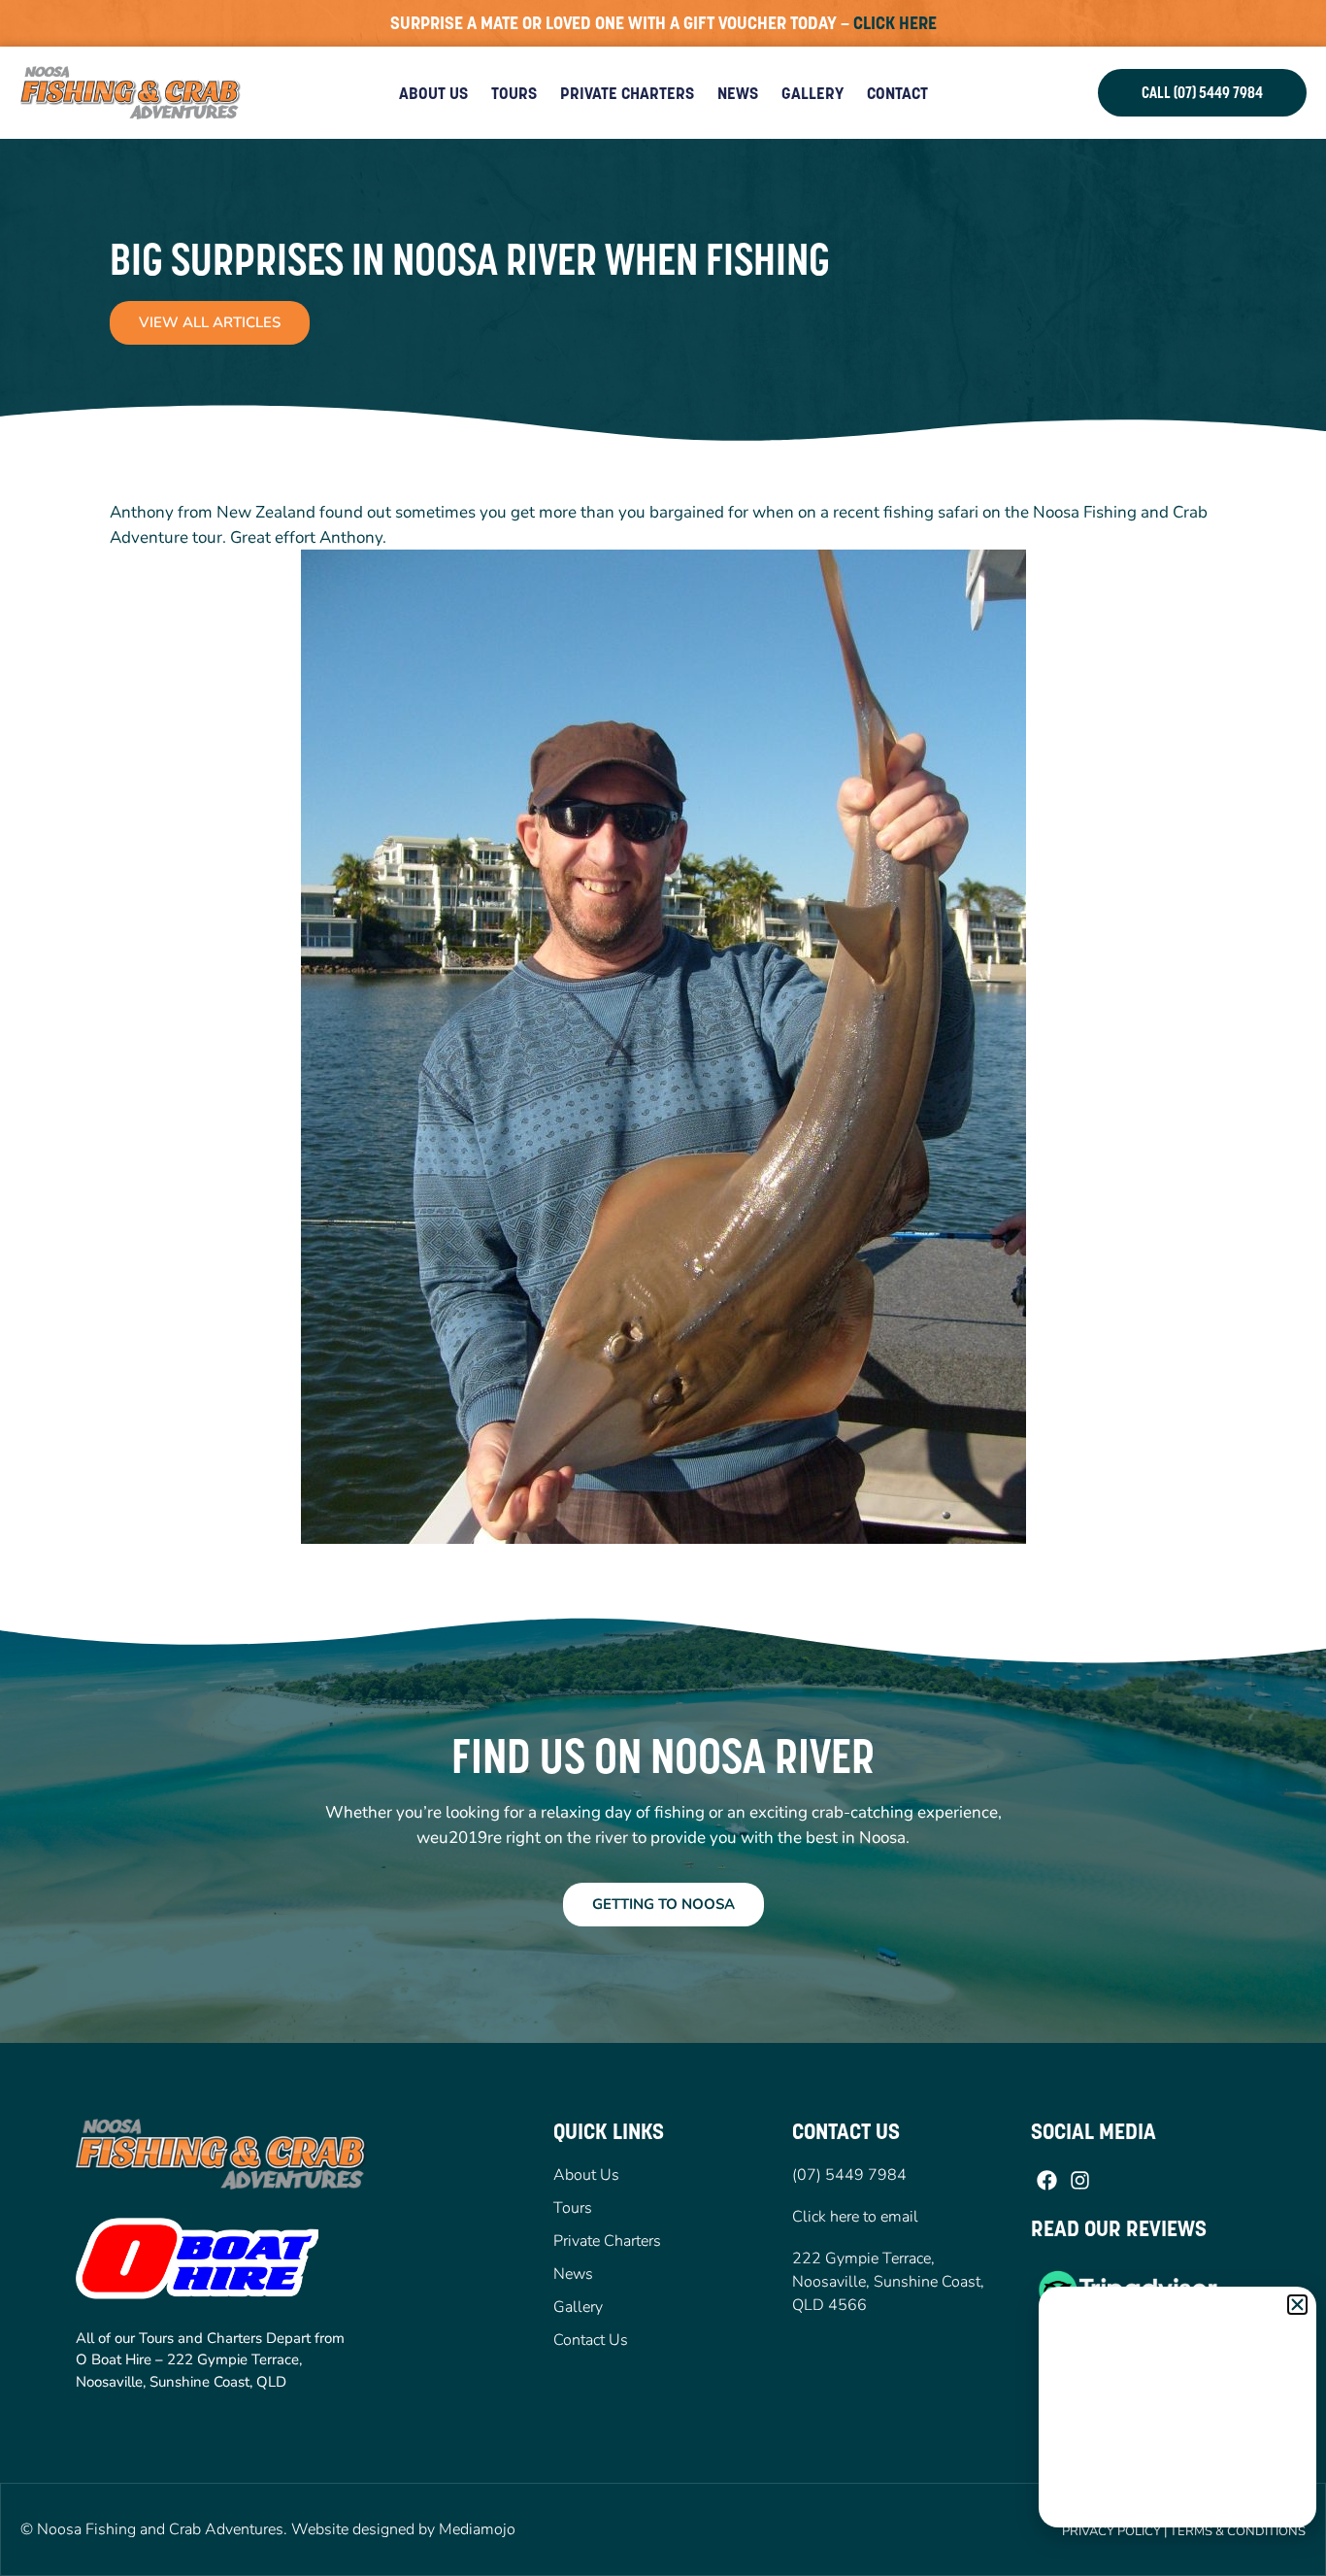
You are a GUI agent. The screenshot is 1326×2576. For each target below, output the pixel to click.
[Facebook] (1047, 2180)
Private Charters (627, 93)
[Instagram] (1079, 2180)
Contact (897, 93)
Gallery (812, 93)
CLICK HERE (895, 23)
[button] (1297, 2305)
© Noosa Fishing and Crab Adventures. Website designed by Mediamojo (268, 2529)
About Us (433, 93)
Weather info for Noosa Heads (1178, 2508)
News (738, 93)
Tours (514, 93)
